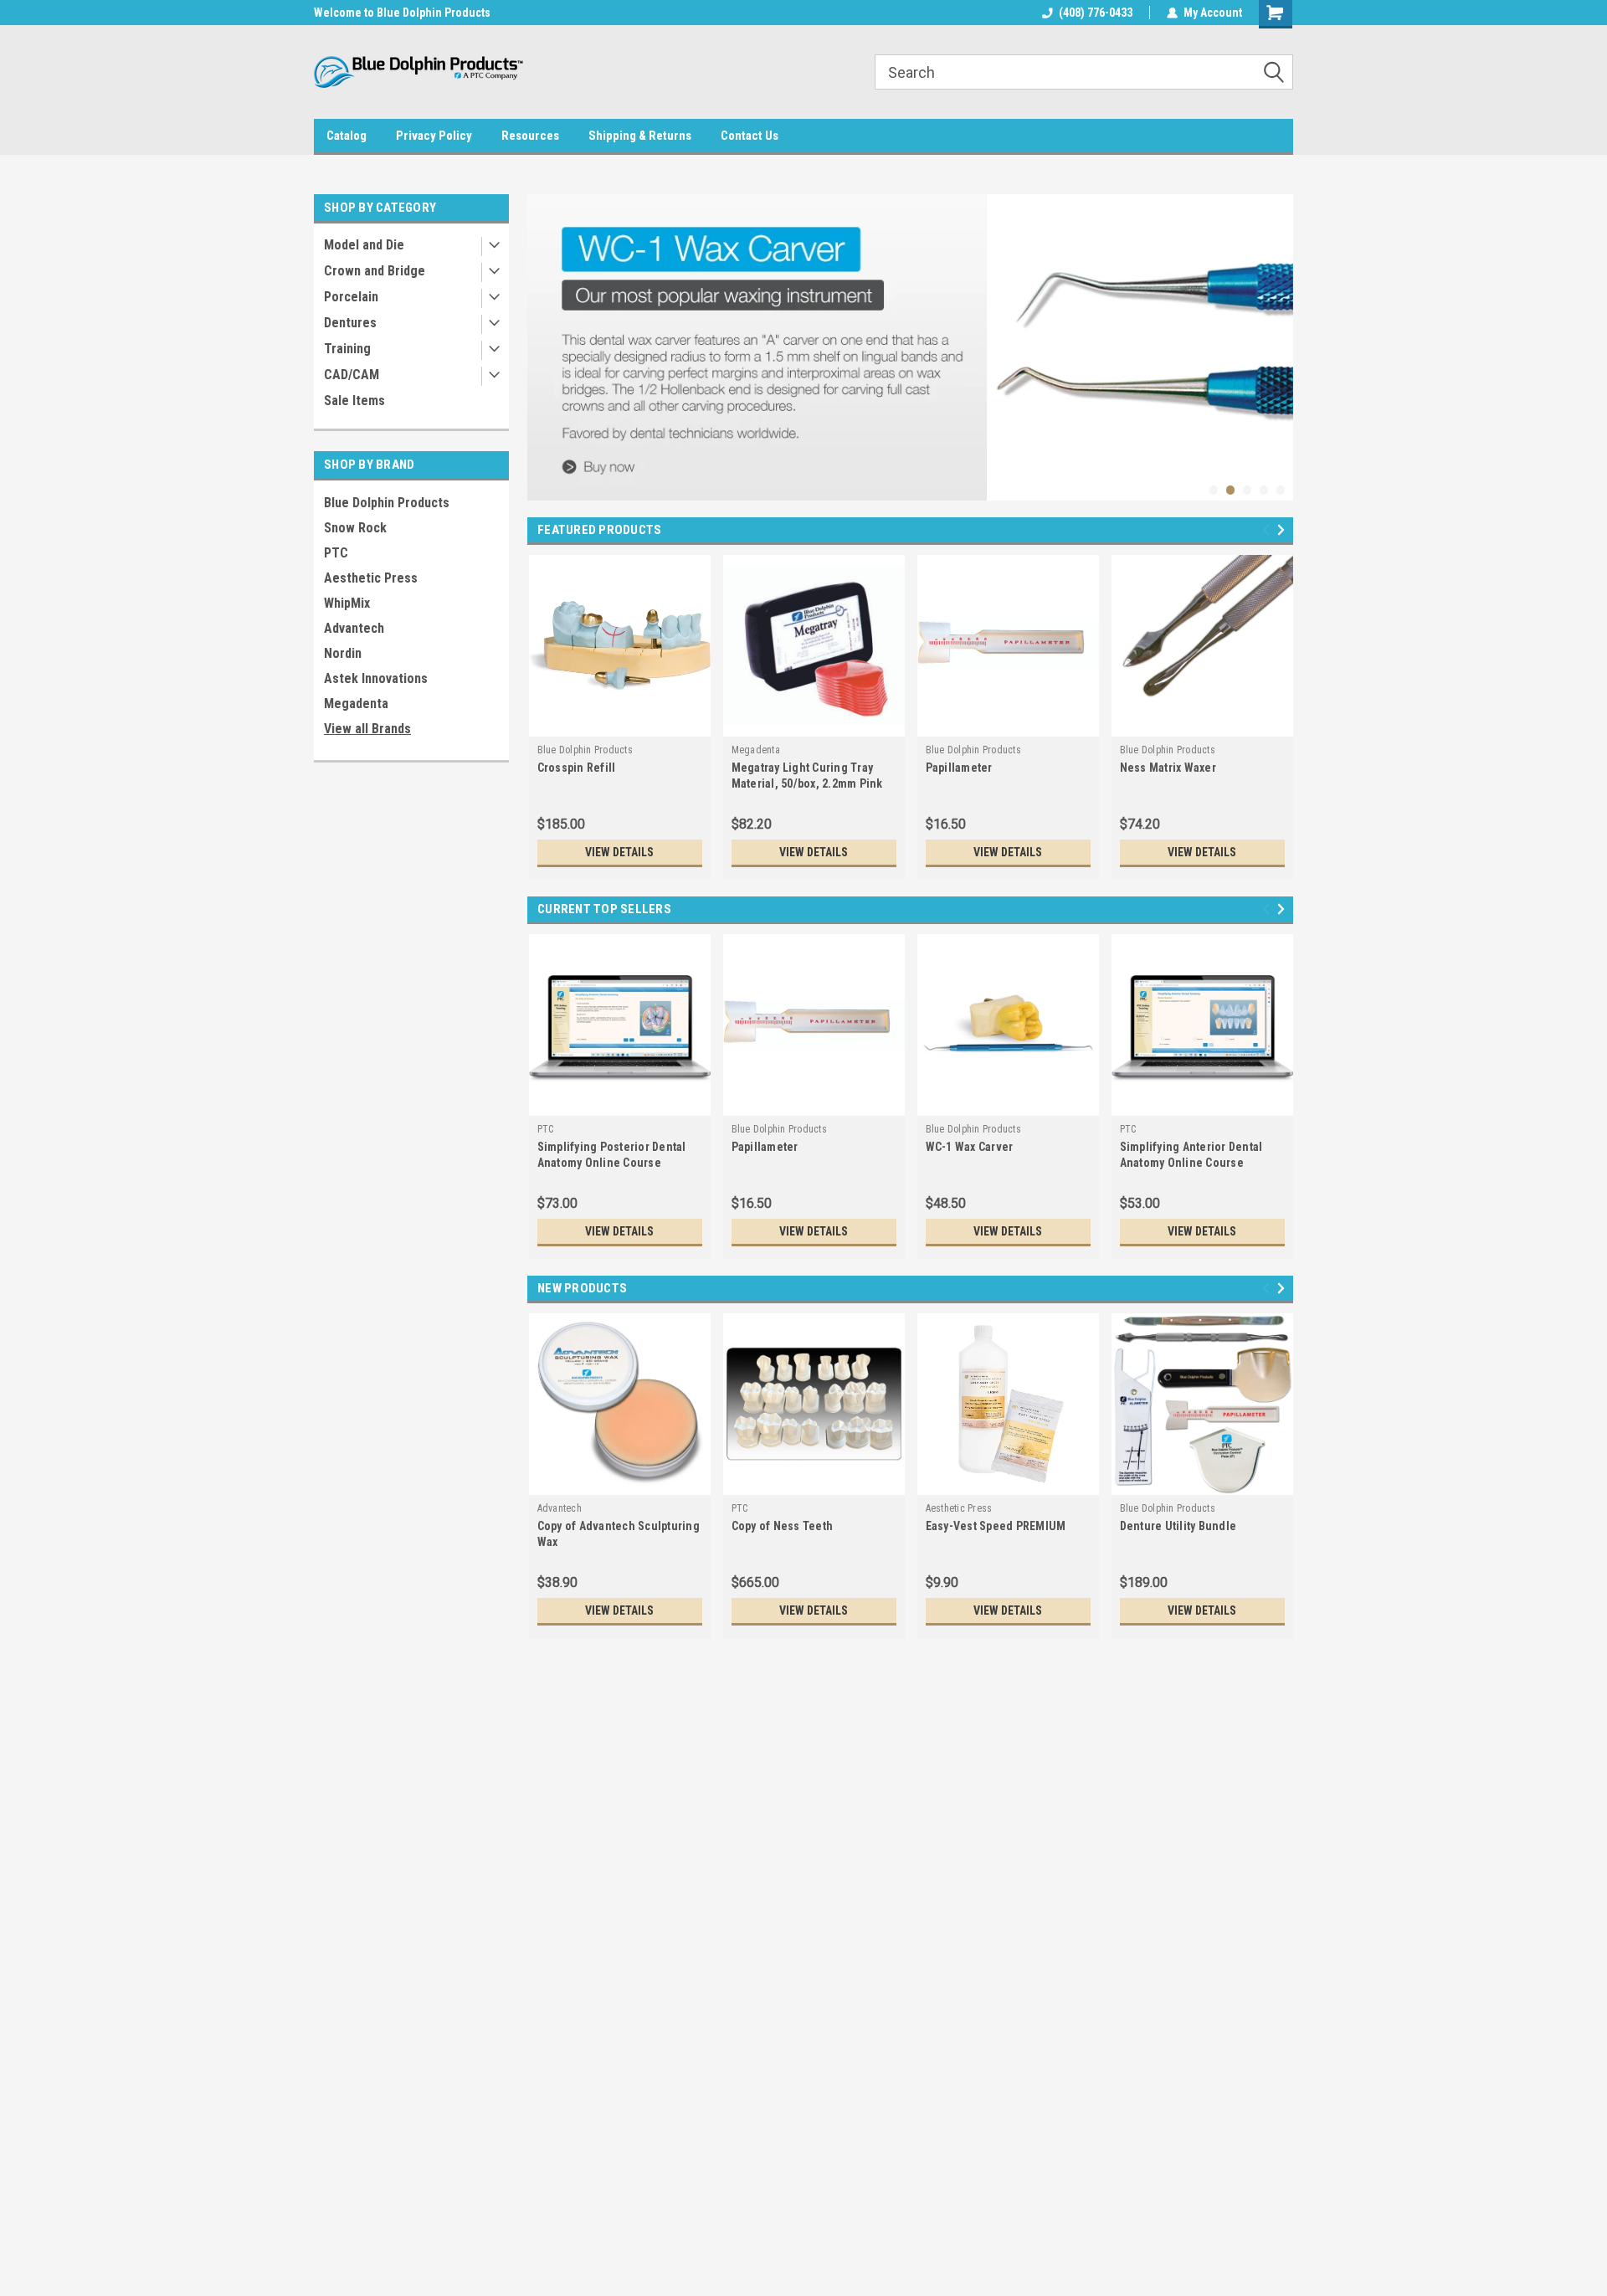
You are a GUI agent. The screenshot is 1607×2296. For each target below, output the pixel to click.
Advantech (354, 628)
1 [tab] (1214, 490)
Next (1276, 335)
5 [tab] (1281, 490)
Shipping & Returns (640, 136)
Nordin (343, 653)
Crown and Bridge (375, 271)
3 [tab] (1248, 490)
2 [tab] (1231, 490)
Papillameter (959, 768)
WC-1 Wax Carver (970, 1147)
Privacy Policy (434, 136)
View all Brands (367, 729)
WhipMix (347, 603)
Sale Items (354, 401)
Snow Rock (355, 528)
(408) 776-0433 (1096, 13)
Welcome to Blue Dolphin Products (402, 13)
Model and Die (364, 245)
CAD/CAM (352, 375)
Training (347, 349)
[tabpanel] (910, 347)
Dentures (350, 323)
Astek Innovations (376, 678)
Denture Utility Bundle (1178, 1526)
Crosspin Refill (577, 768)
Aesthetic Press (371, 578)
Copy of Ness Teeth (783, 1526)
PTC (336, 553)
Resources (530, 136)
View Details (619, 852)
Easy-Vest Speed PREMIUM (996, 1526)
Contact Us (750, 136)
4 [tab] (1264, 490)
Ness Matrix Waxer (1168, 768)
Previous (544, 335)
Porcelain (351, 297)
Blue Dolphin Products (387, 503)
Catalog (347, 136)
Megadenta (356, 704)
